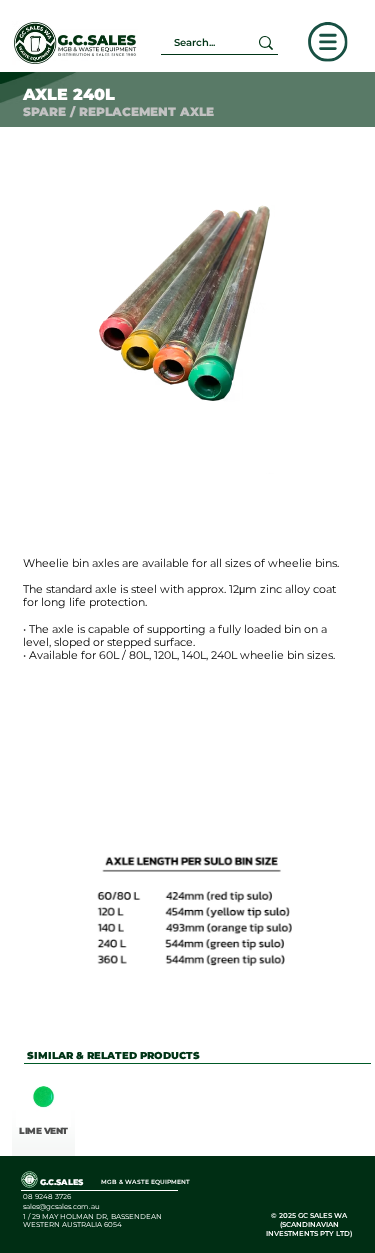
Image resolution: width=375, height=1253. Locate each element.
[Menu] (328, 42)
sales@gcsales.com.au (61, 1206)
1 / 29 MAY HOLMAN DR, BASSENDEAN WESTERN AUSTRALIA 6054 (92, 1220)
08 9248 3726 (47, 1196)
